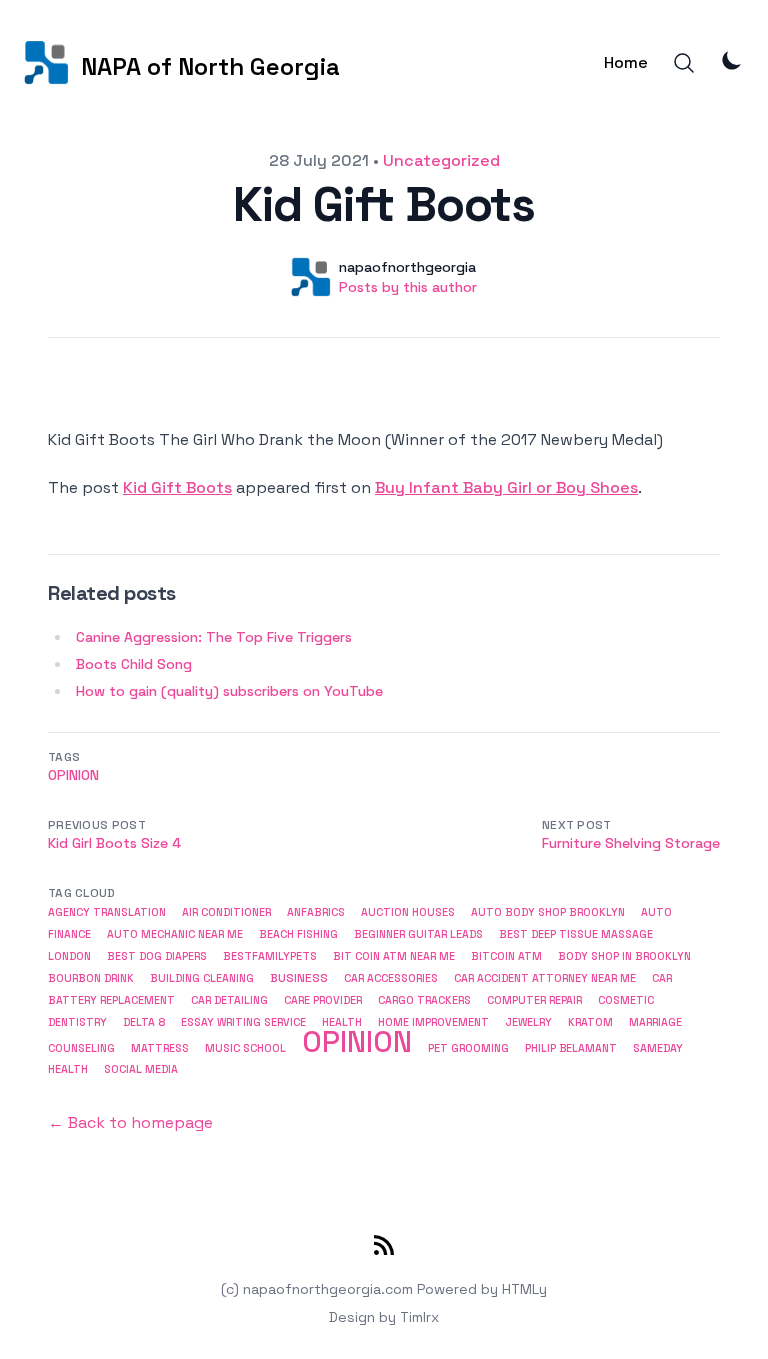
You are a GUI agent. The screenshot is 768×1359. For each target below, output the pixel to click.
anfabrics (316, 912)
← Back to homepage (130, 1122)
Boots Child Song (134, 664)
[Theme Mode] (732, 60)
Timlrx (419, 1317)
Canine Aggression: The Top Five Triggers (214, 637)
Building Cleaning (202, 978)
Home (626, 62)
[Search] (684, 63)
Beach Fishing (298, 934)
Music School (245, 1048)
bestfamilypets (270, 956)
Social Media (141, 1069)
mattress (160, 1048)
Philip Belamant (571, 1048)
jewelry (528, 1022)
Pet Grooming (468, 1048)
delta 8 (144, 1022)
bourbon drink (91, 978)
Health (342, 1022)
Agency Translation (107, 912)
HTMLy (524, 1289)
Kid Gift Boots (177, 487)
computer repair (534, 1000)
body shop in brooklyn (624, 956)
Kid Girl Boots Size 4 (114, 843)
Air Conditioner (226, 912)
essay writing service (243, 1022)
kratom (590, 1022)
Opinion (73, 775)
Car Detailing (229, 1000)
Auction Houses (408, 912)
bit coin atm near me (394, 956)
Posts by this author (408, 287)
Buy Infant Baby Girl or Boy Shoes (506, 487)
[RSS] (384, 1249)
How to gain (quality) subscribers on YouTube (229, 691)
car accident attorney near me (545, 978)
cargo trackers (424, 1000)
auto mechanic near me (175, 934)
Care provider (323, 1000)
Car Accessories (391, 978)
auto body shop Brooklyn (548, 912)
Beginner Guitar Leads (418, 934)
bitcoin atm (506, 956)
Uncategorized (441, 160)
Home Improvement (433, 1022)
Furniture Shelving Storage (631, 843)
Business (299, 977)
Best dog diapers (157, 956)
